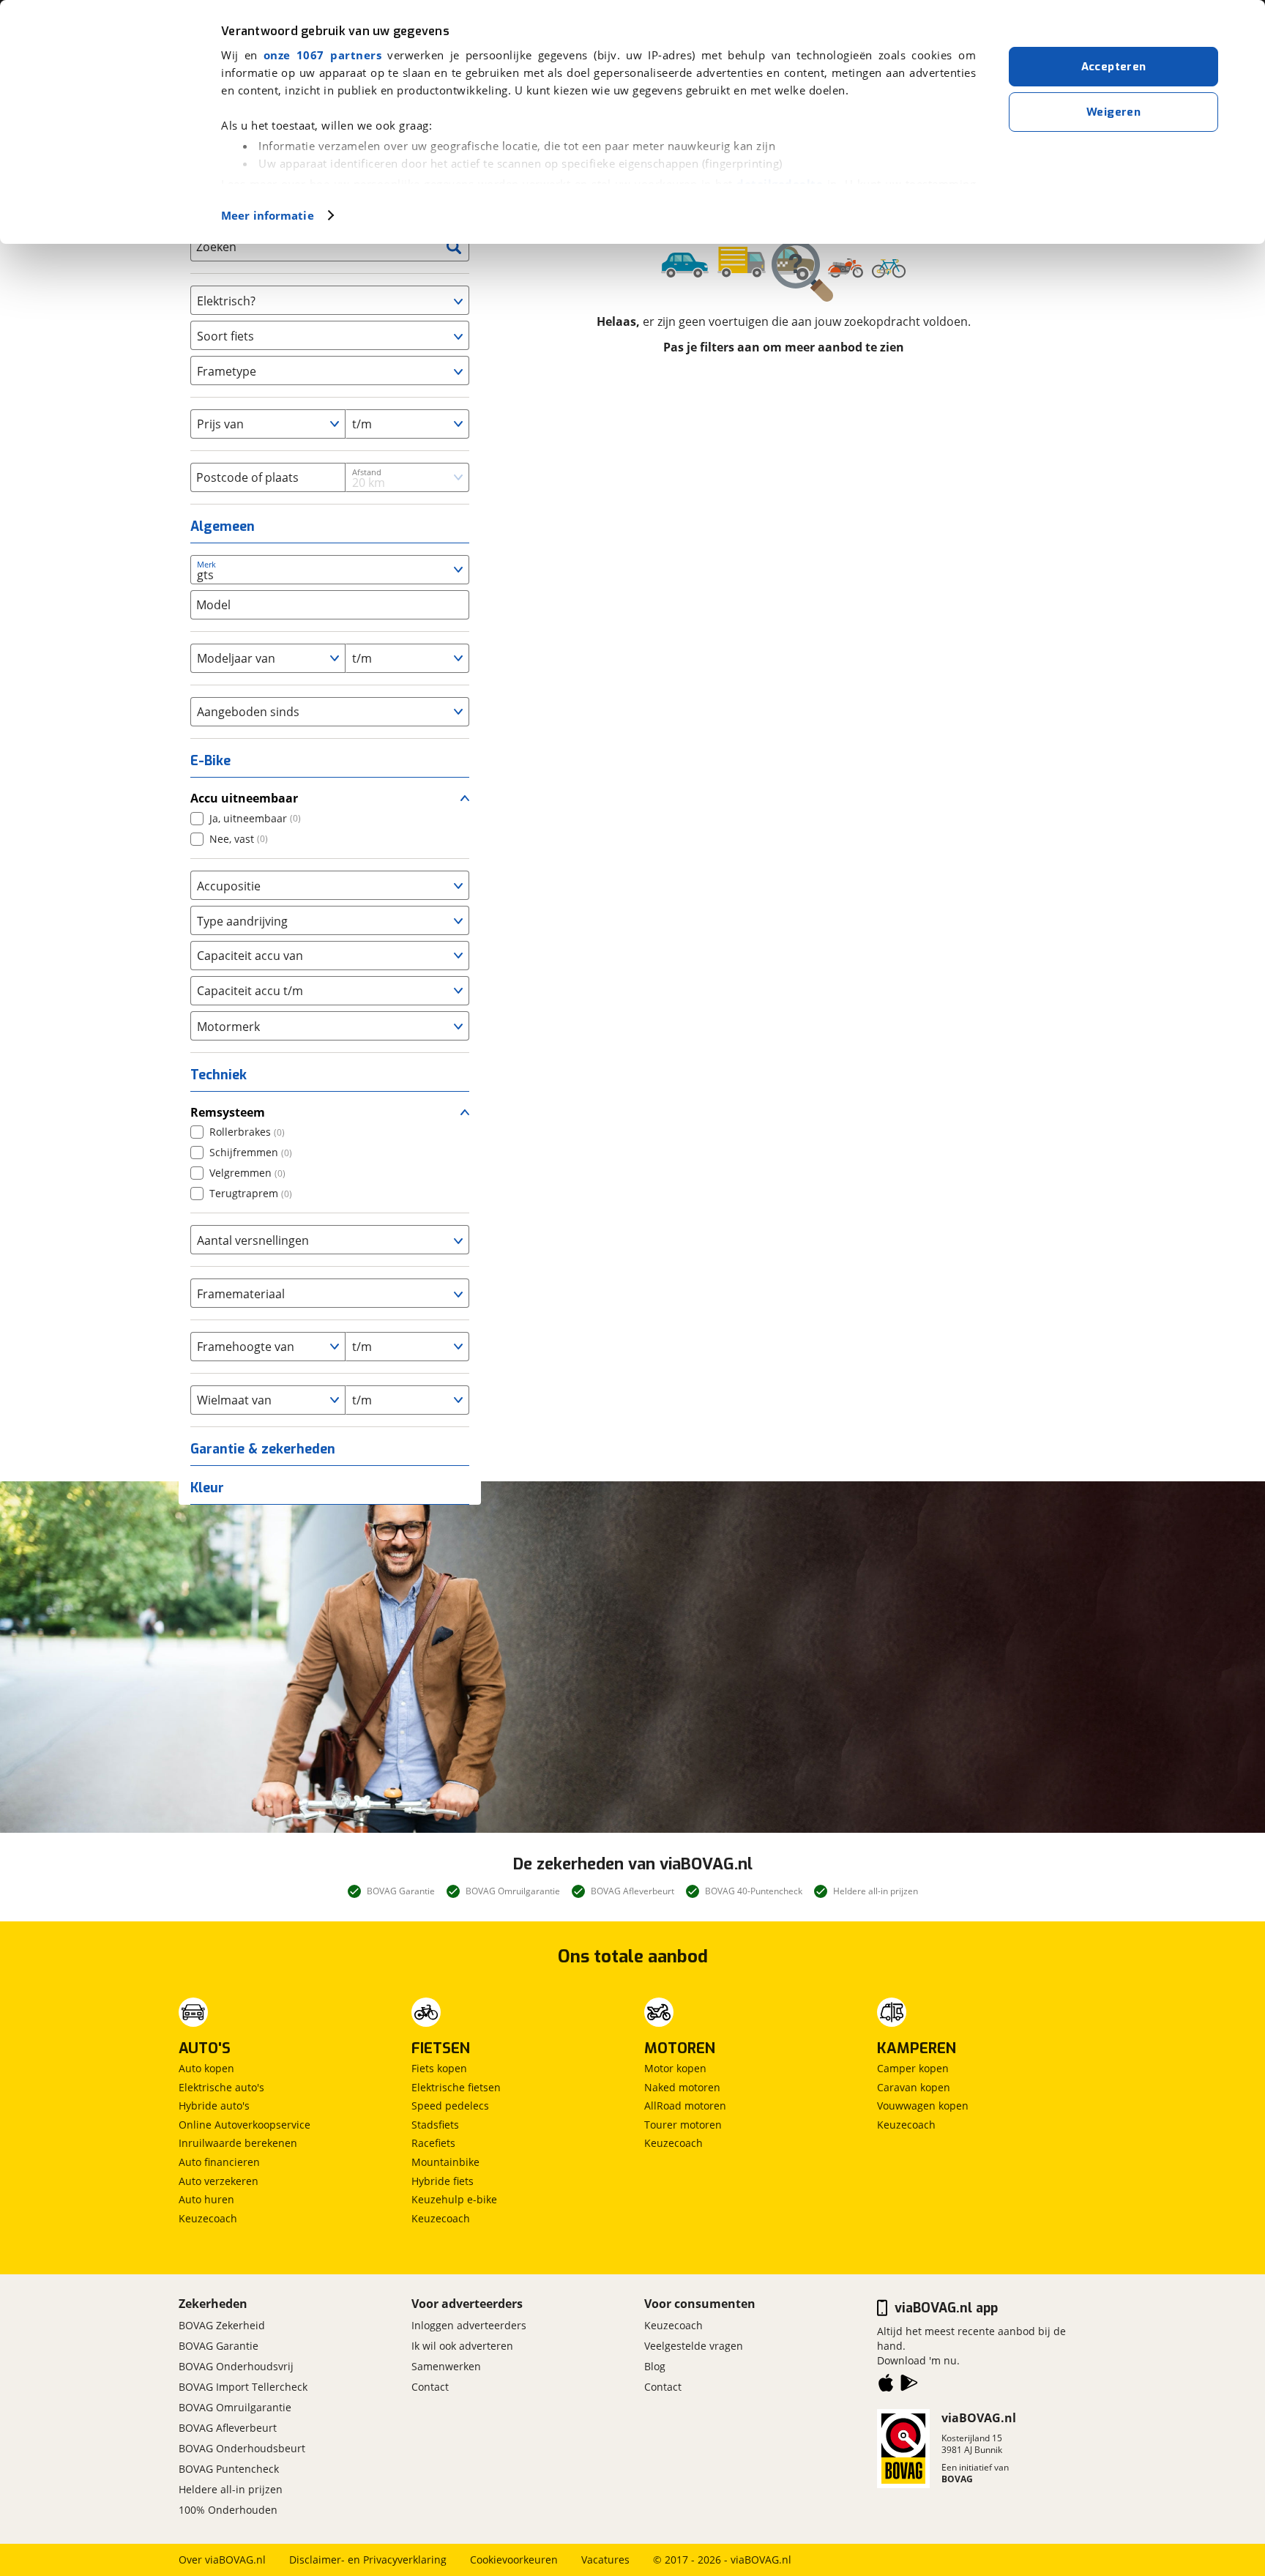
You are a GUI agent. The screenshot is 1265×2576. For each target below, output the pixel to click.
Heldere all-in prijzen (231, 2489)
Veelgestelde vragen (694, 2346)
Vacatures (605, 2560)
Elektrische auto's (221, 2087)
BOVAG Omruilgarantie (235, 2407)
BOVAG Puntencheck (229, 2469)
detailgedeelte (780, 184)
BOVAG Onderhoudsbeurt (242, 2448)
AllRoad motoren (685, 2106)
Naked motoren (682, 2087)
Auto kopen (206, 2068)
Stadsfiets (435, 2125)
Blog (655, 2366)
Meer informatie (268, 215)
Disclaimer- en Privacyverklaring (368, 2560)
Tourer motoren (683, 2125)
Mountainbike (445, 2162)
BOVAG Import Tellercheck (243, 2387)
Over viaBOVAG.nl (222, 2560)
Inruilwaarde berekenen (238, 2143)
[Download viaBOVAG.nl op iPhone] (886, 2386)
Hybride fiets (443, 2181)
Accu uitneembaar (244, 798)
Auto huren (206, 2199)
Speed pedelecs (450, 2106)
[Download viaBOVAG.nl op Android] (909, 2386)
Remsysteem (228, 1112)
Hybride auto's (214, 2106)
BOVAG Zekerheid (222, 2325)
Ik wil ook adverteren (462, 2346)
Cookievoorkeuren (514, 2560)
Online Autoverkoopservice (245, 2125)
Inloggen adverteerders (469, 2325)
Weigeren (1113, 112)
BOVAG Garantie (219, 2346)
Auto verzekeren (219, 2181)
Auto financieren (219, 2162)
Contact (430, 2387)
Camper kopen (913, 2068)
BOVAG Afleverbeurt (228, 2428)
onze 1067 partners (322, 55)
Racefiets (433, 2143)
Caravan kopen (914, 2087)
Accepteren (1114, 67)
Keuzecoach (208, 2218)
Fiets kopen (439, 2068)
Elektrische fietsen (456, 2087)
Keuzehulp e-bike (454, 2199)
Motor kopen (675, 2068)
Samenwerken (446, 2366)
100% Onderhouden (228, 2510)
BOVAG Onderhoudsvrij (236, 2366)
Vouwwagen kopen (923, 2106)
